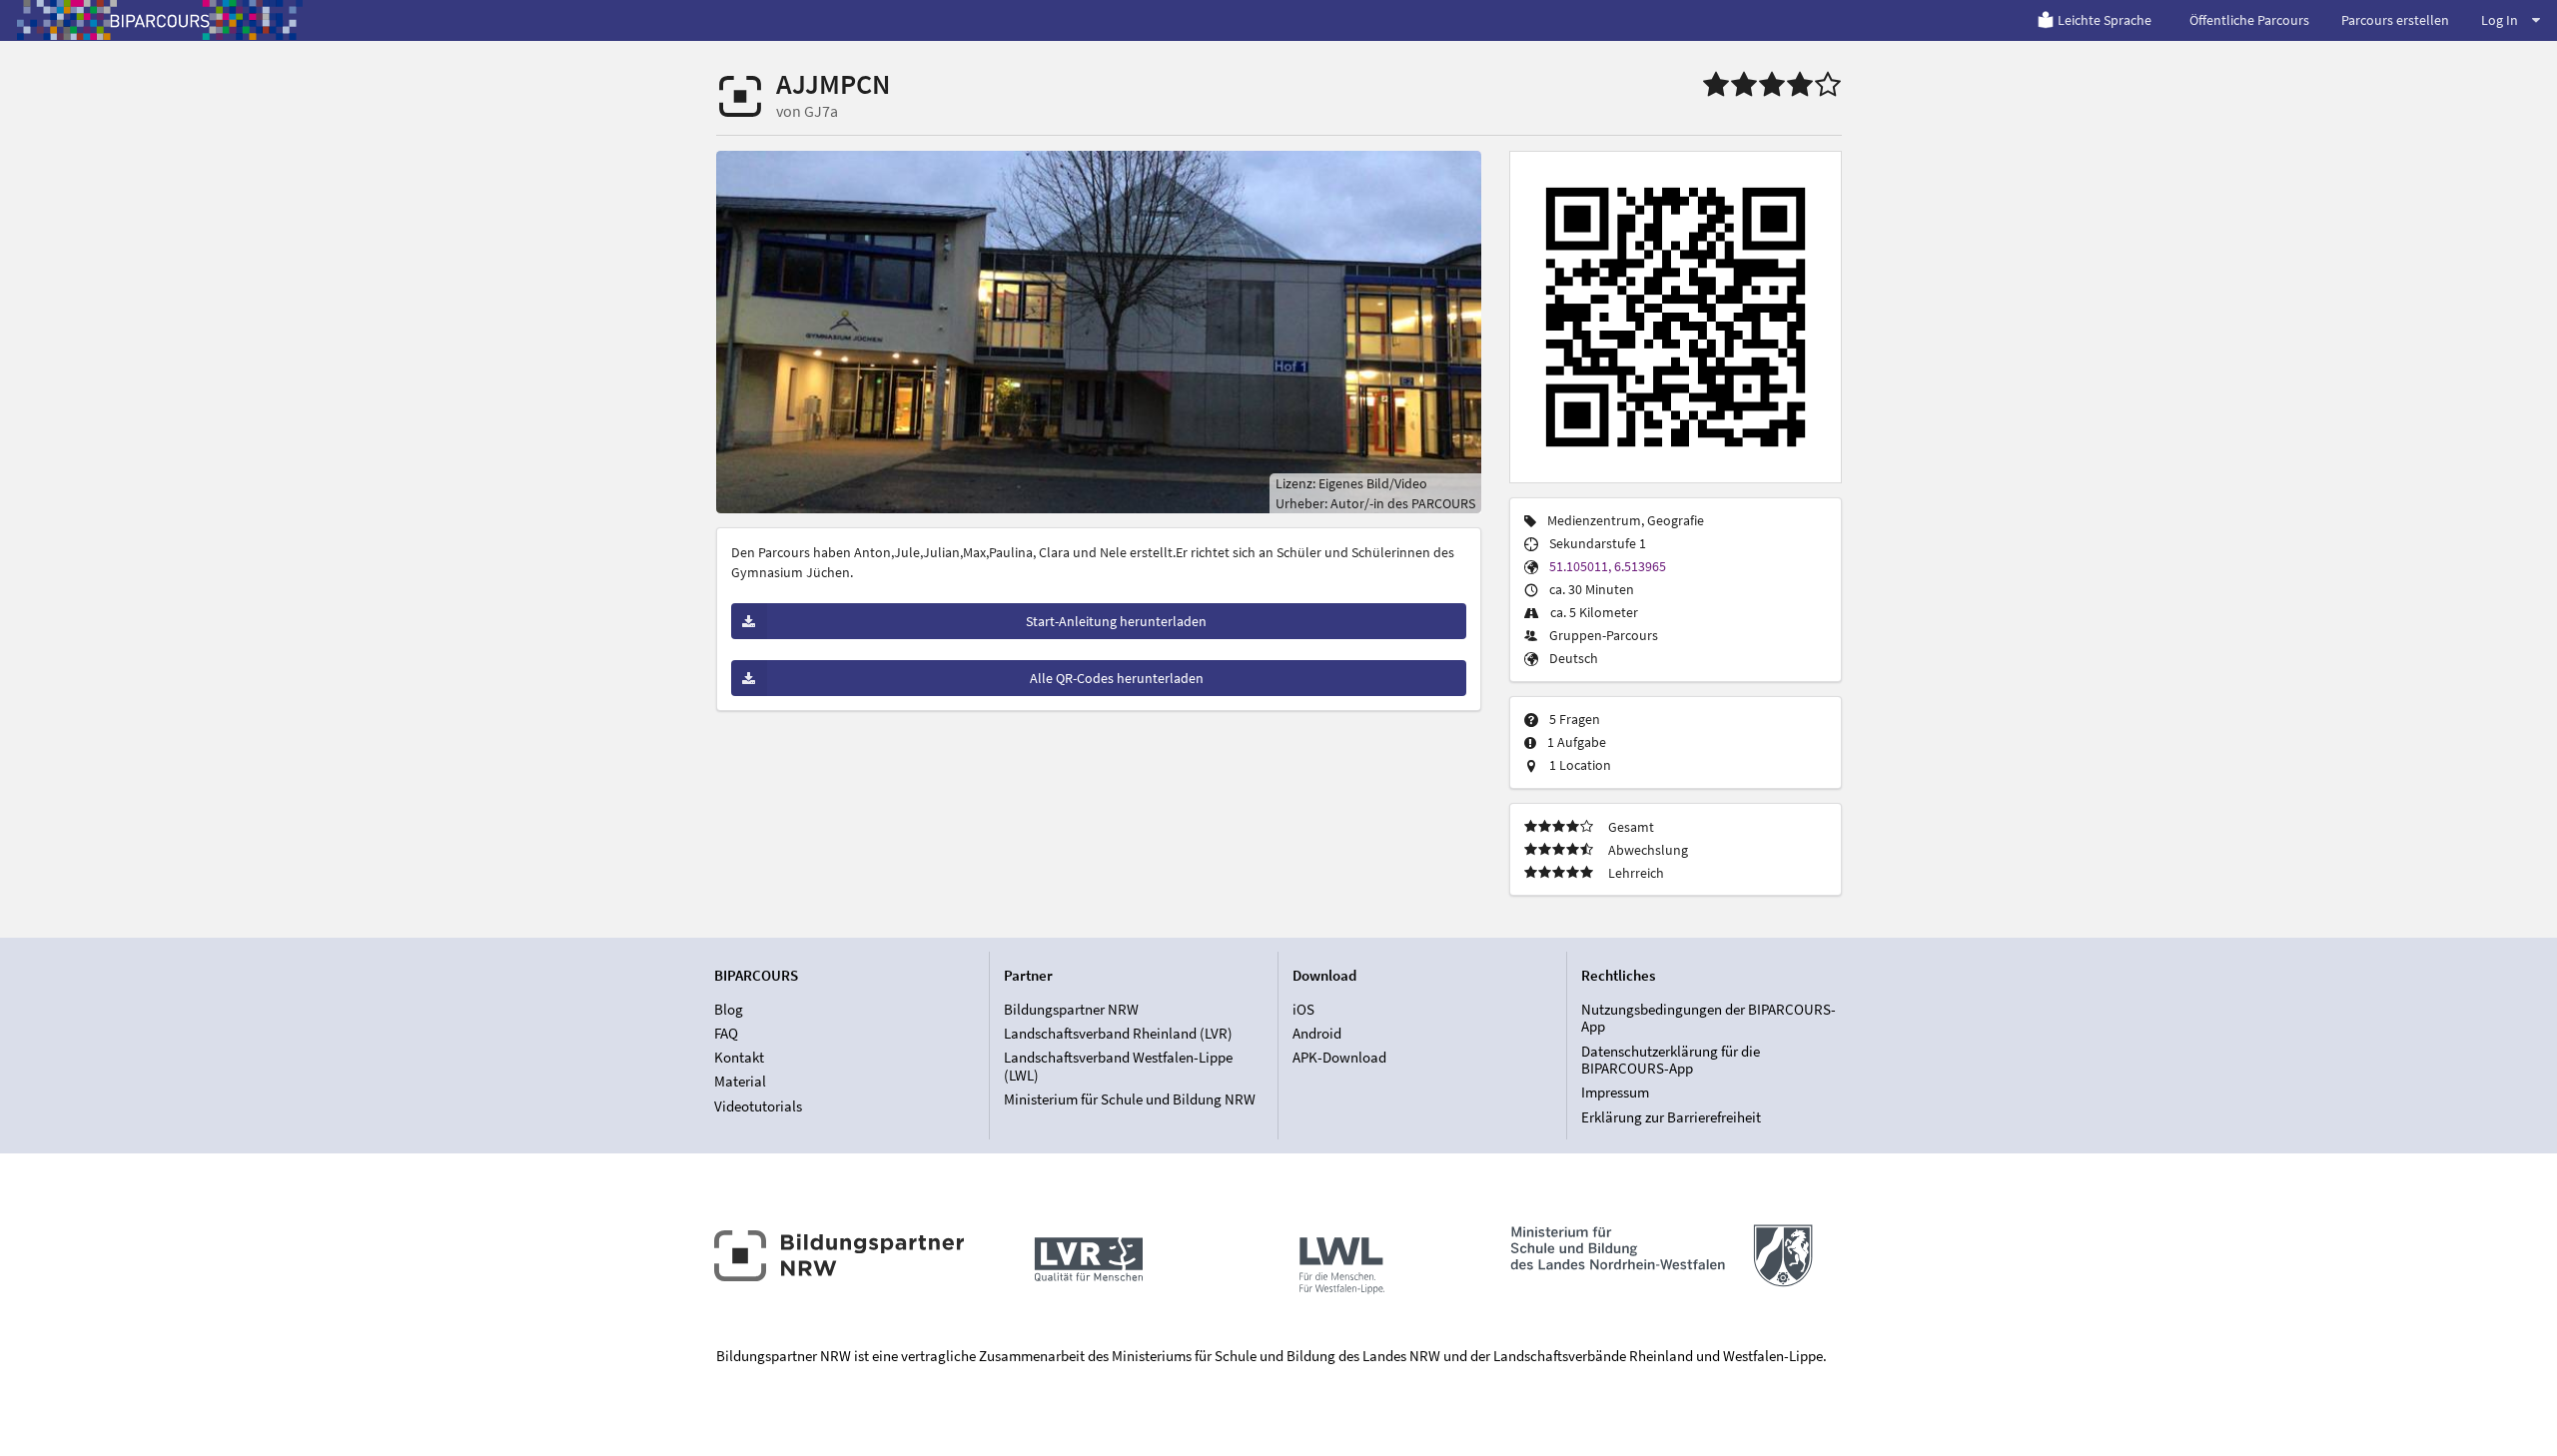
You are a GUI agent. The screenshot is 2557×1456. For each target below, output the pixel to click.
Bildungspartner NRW (1071, 1010)
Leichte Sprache (2105, 20)
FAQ (726, 1033)
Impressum (1615, 1092)
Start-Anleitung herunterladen (1116, 621)
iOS (1303, 1010)
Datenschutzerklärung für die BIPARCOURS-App (1671, 1060)
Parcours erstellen (2395, 20)
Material (740, 1081)
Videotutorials (758, 1105)
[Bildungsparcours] (160, 20)
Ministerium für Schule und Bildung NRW (1130, 1099)
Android (1317, 1033)
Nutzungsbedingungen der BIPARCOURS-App (1708, 1019)
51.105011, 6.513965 (1608, 566)
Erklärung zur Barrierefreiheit (1671, 1116)
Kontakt (739, 1057)
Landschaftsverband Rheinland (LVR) (1118, 1033)
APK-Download (1339, 1057)
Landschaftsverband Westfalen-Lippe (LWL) (1118, 1066)
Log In (2500, 20)
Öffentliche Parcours (2249, 20)
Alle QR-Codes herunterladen (1117, 678)
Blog (729, 1010)
